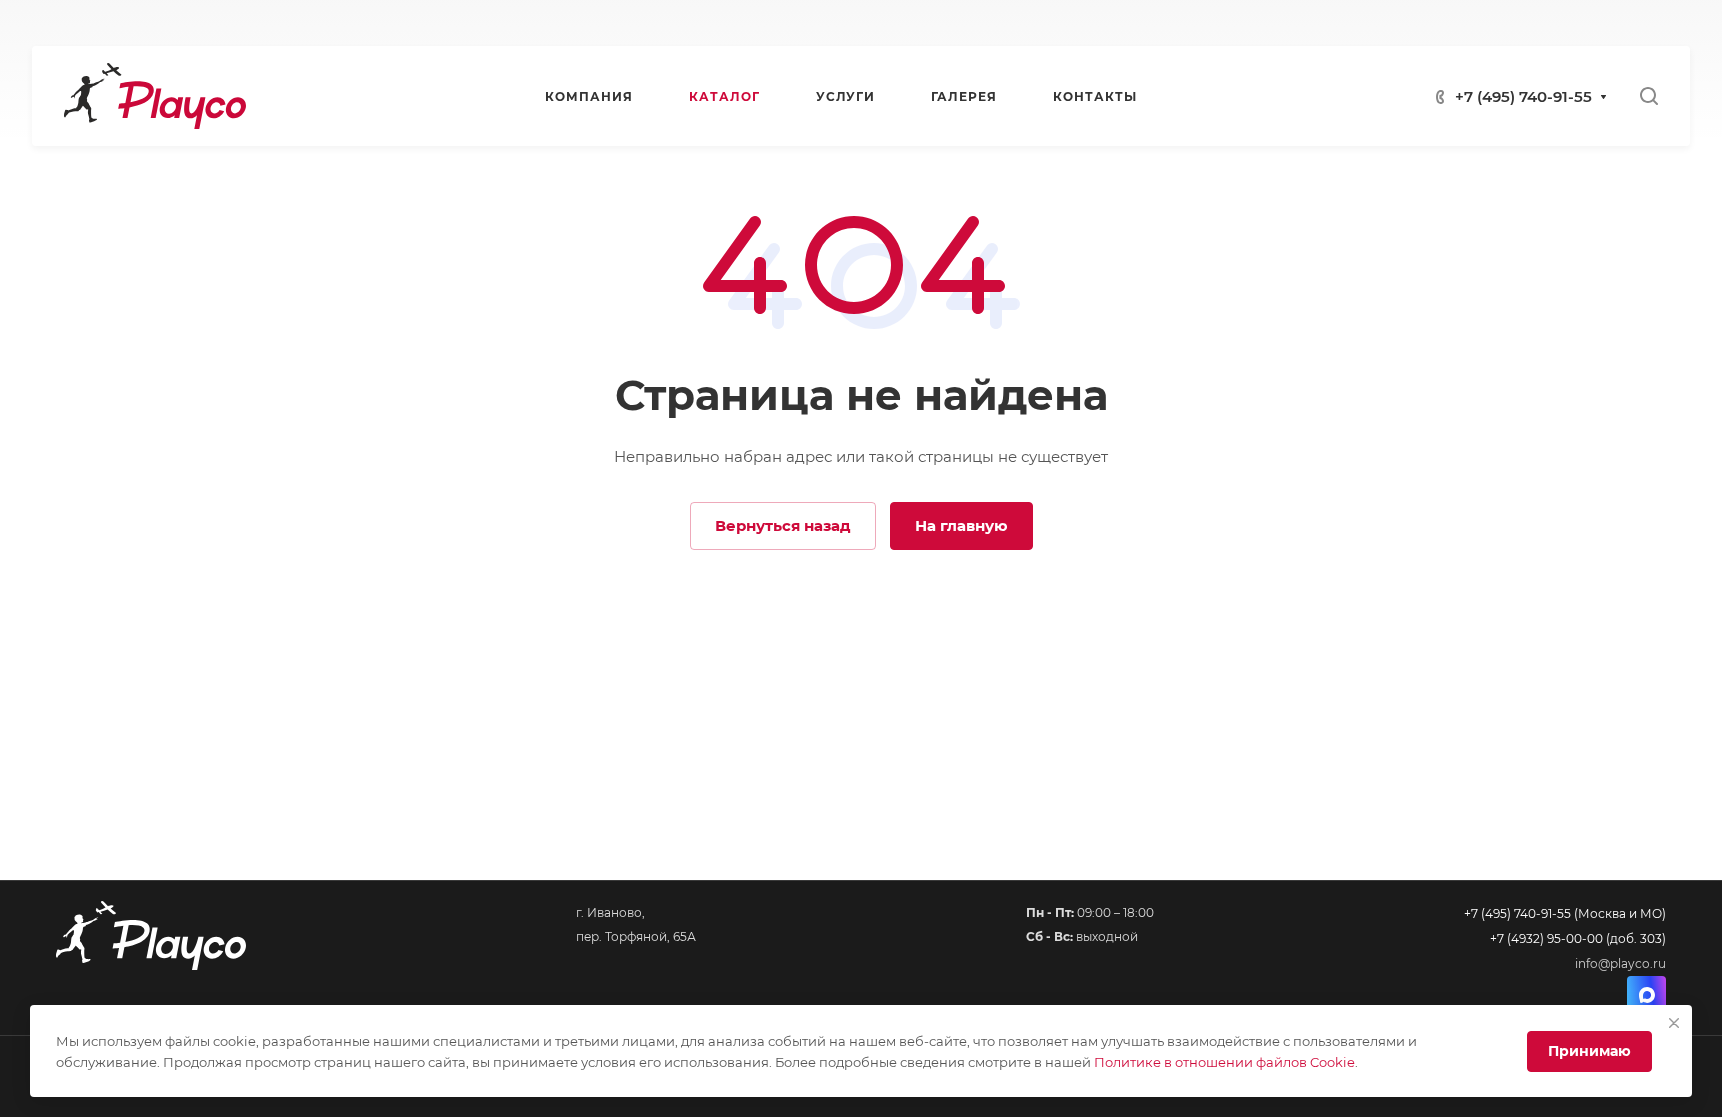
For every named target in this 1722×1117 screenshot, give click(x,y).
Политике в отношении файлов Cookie (1224, 1062)
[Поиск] (1648, 96)
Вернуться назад (783, 525)
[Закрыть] (1674, 1023)
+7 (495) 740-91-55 (1523, 96)
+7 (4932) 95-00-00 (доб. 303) (1578, 938)
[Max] (1646, 995)
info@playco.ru (1620, 963)
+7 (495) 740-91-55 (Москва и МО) (1565, 913)
